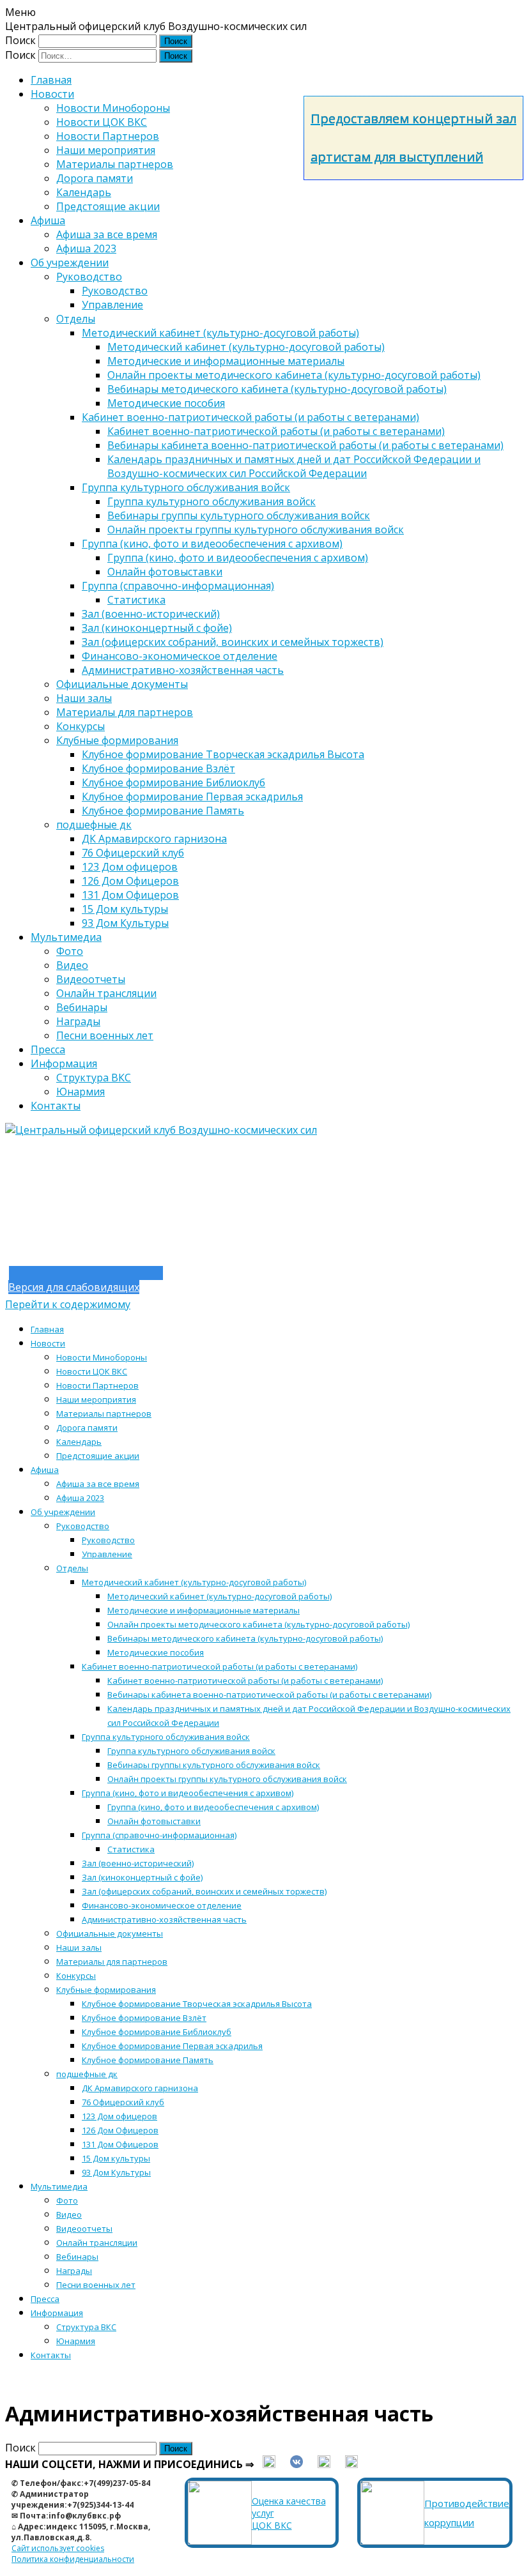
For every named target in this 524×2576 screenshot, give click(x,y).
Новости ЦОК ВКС (102, 122)
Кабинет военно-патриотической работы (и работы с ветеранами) (250, 417)
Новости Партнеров (108, 136)
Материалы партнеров (115, 164)
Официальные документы (122, 684)
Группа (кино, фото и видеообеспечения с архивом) (212, 544)
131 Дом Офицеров (130, 895)
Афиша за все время (107, 234)
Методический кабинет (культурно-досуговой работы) (220, 333)
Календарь (84, 192)
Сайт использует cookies (58, 2548)
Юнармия (81, 1092)
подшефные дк (94, 825)
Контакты (56, 1106)
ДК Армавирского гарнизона (154, 839)
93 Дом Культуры (125, 923)
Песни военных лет (105, 1035)
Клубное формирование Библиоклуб (173, 782)
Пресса (48, 1049)
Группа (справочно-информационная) (178, 586)
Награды (78, 1021)
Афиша (48, 220)
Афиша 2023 (86, 248)
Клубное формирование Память (163, 811)
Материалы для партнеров (125, 712)
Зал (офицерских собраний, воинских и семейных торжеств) (233, 642)
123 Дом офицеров (130, 867)
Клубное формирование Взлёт (158, 768)
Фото (70, 951)
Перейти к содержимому (68, 1304)
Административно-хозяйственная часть (183, 670)
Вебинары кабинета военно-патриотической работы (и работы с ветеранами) (305, 445)
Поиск (20, 40)
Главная (51, 80)
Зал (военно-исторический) (151, 614)
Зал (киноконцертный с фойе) (157, 628)
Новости (52, 94)
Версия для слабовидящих (74, 1287)
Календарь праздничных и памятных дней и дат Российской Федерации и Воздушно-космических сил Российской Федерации (294, 466)
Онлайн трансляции (106, 993)
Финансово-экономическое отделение (180, 656)
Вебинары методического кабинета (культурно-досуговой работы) (277, 389)
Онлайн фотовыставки (165, 572)
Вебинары (82, 1007)
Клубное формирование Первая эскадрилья (192, 796)
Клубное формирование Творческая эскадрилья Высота (223, 754)
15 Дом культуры (125, 909)
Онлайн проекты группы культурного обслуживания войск (256, 530)
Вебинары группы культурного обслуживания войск (239, 515)
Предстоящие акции (108, 206)
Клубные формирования (117, 740)
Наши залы (84, 698)
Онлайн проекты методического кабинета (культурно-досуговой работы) (294, 375)
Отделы (76, 319)
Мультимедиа (66, 937)
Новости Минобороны (113, 108)
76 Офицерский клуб (133, 853)
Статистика (136, 600)
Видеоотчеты (91, 979)
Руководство (89, 277)
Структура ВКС (94, 1078)
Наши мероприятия (106, 150)
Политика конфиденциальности (73, 2559)
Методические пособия (166, 403)
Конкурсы (81, 726)
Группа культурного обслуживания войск (186, 487)
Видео (72, 965)
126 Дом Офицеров (130, 881)
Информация (64, 1063)
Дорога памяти (95, 178)
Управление (112, 305)
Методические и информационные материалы (226, 361)
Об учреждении (70, 263)
